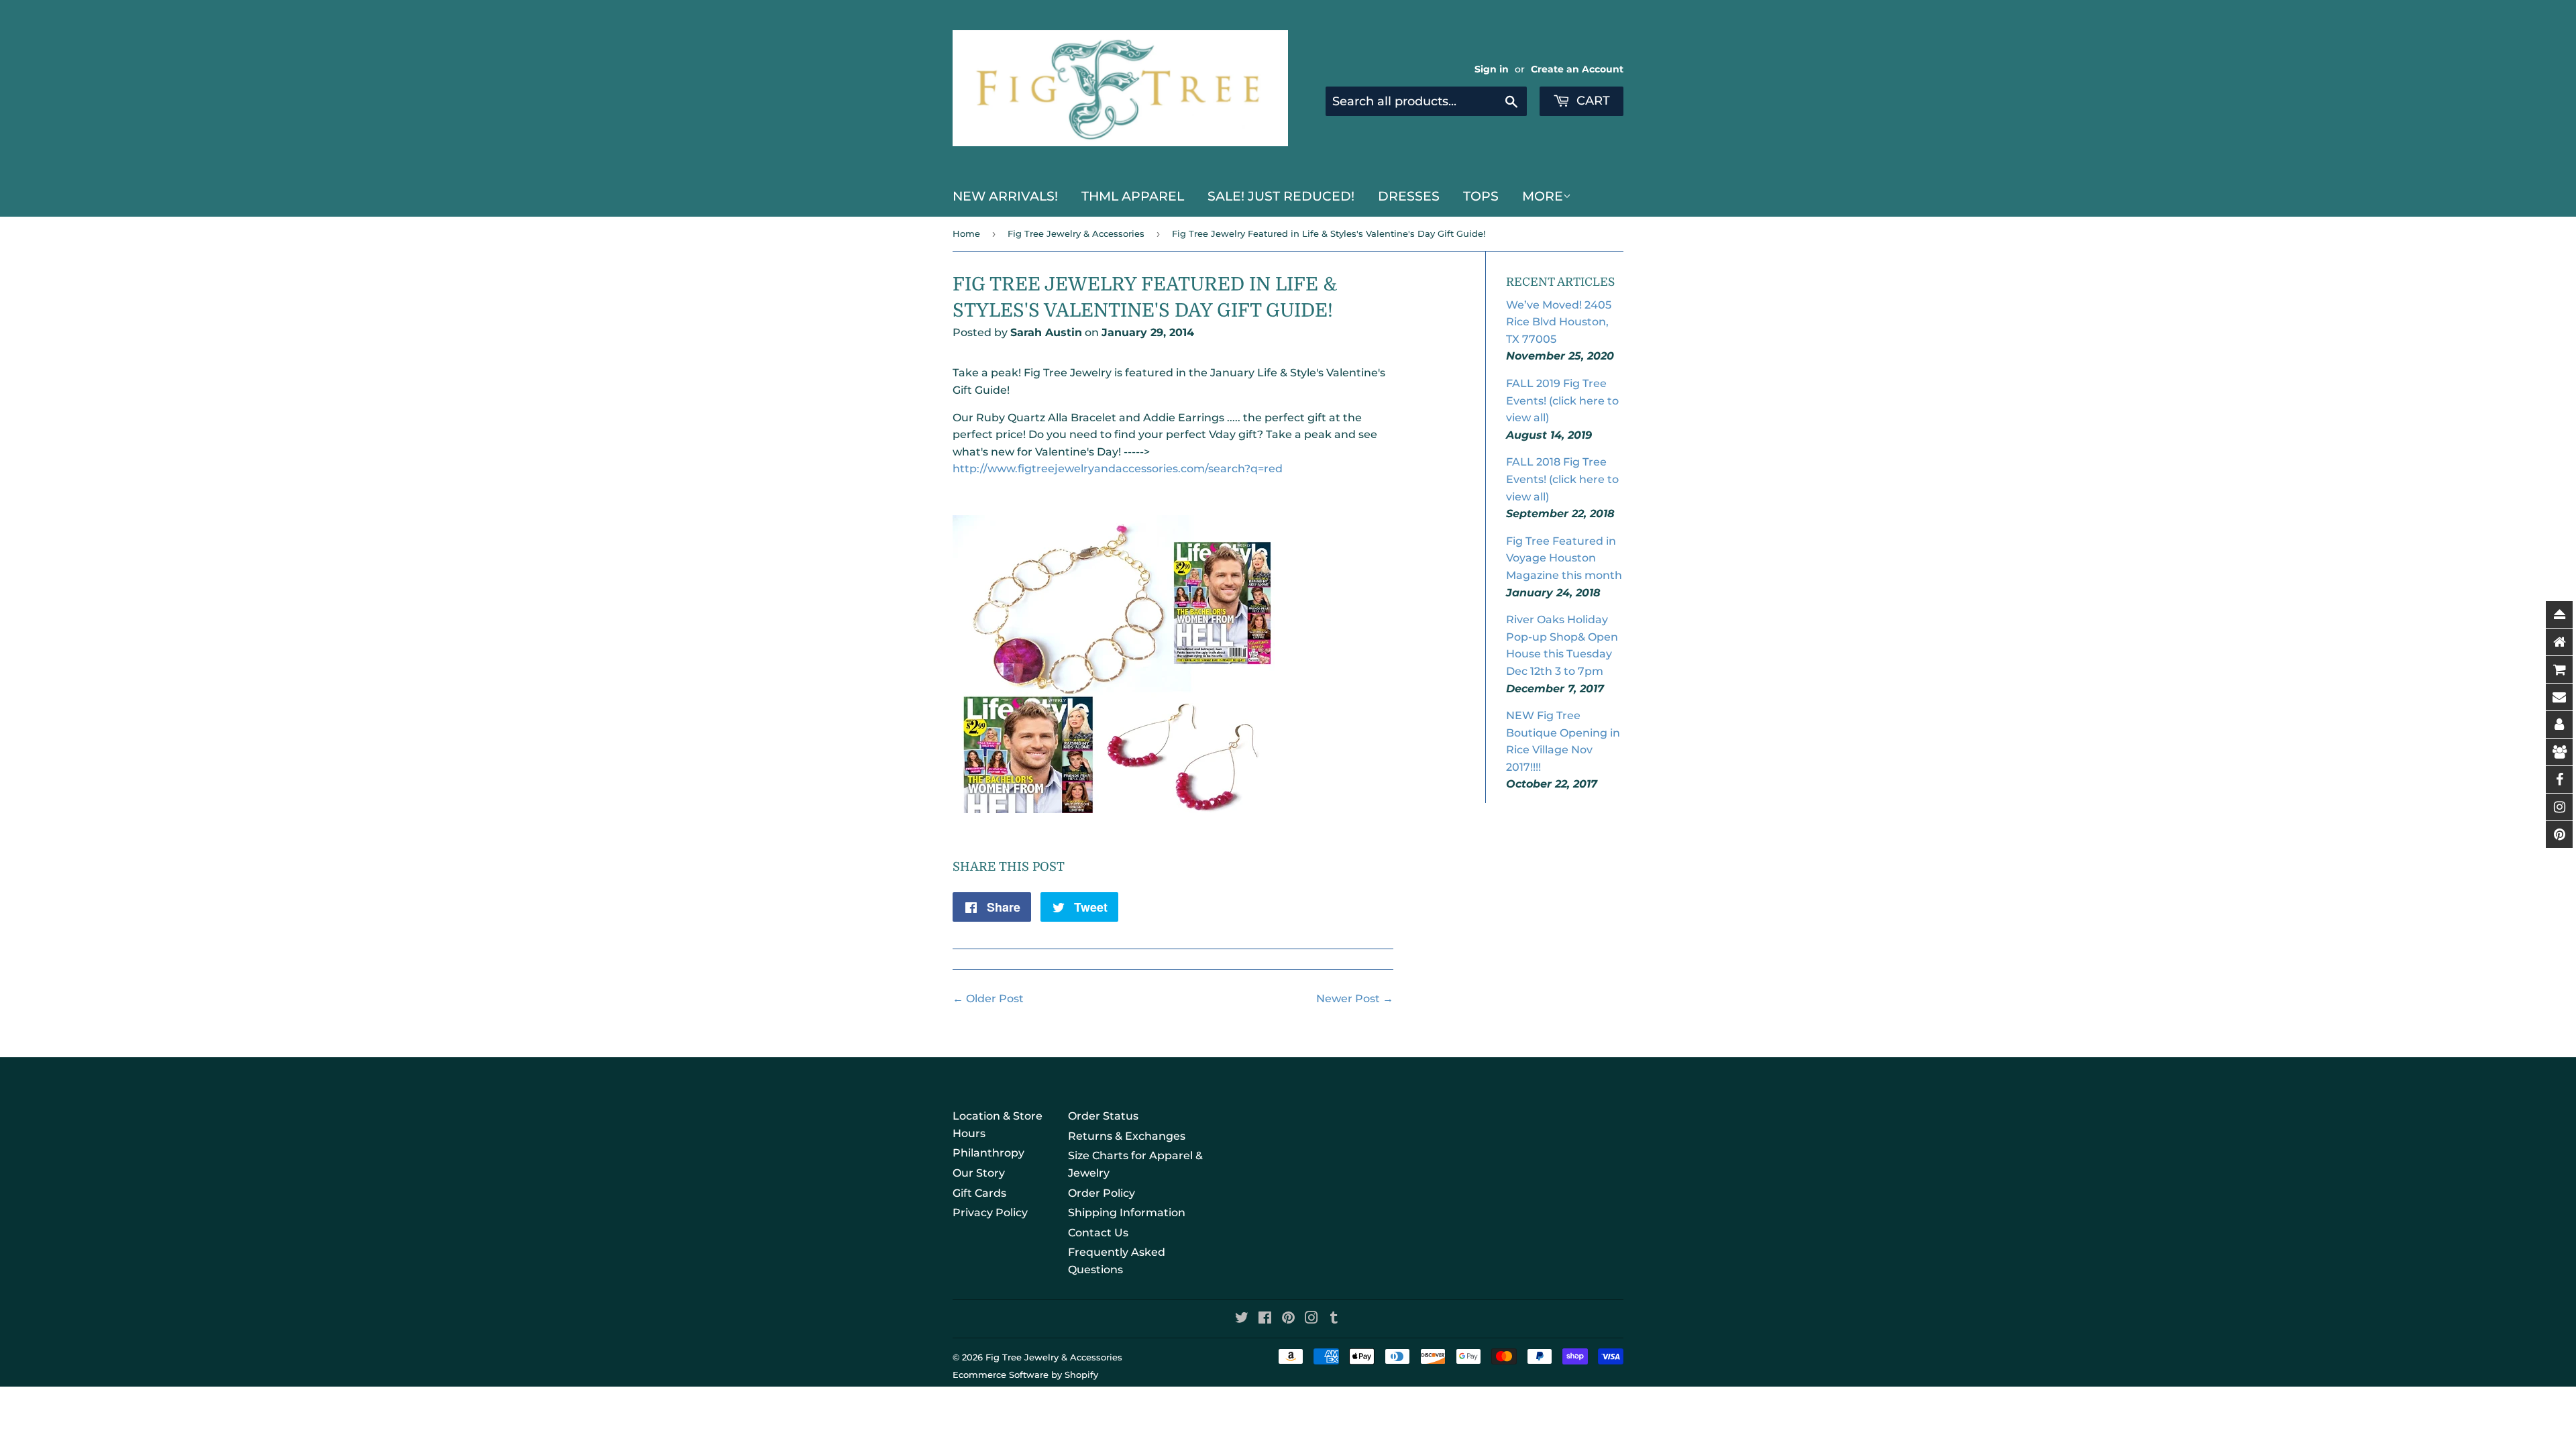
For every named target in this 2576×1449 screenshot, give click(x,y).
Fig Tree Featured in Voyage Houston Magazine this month (1564, 558)
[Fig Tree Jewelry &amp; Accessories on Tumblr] (1334, 1319)
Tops (1481, 196)
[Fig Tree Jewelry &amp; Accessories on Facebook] (1265, 1319)
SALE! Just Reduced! (1281, 196)
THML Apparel (1133, 196)
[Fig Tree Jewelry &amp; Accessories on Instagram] (1311, 1319)
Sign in (1492, 69)
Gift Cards (979, 1193)
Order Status (1103, 1116)
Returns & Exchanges (1127, 1136)
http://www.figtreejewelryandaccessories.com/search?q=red (1118, 469)
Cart (1592, 101)
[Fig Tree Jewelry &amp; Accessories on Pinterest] (1288, 1319)
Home (966, 233)
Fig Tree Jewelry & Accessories (1076, 233)
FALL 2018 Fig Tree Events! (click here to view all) (1562, 479)
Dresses (1409, 196)
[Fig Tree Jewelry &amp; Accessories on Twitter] (1242, 1319)
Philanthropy (988, 1153)
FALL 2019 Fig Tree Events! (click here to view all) (1562, 400)
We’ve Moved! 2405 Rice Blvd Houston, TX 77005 (1559, 322)
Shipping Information (1127, 1213)
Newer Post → (1355, 999)
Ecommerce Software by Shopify (1025, 1375)
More (1543, 196)
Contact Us (1098, 1233)
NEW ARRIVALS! (1005, 196)
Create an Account (1577, 69)
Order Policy (1102, 1193)
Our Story (979, 1173)
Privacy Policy (990, 1213)
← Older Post (988, 999)
